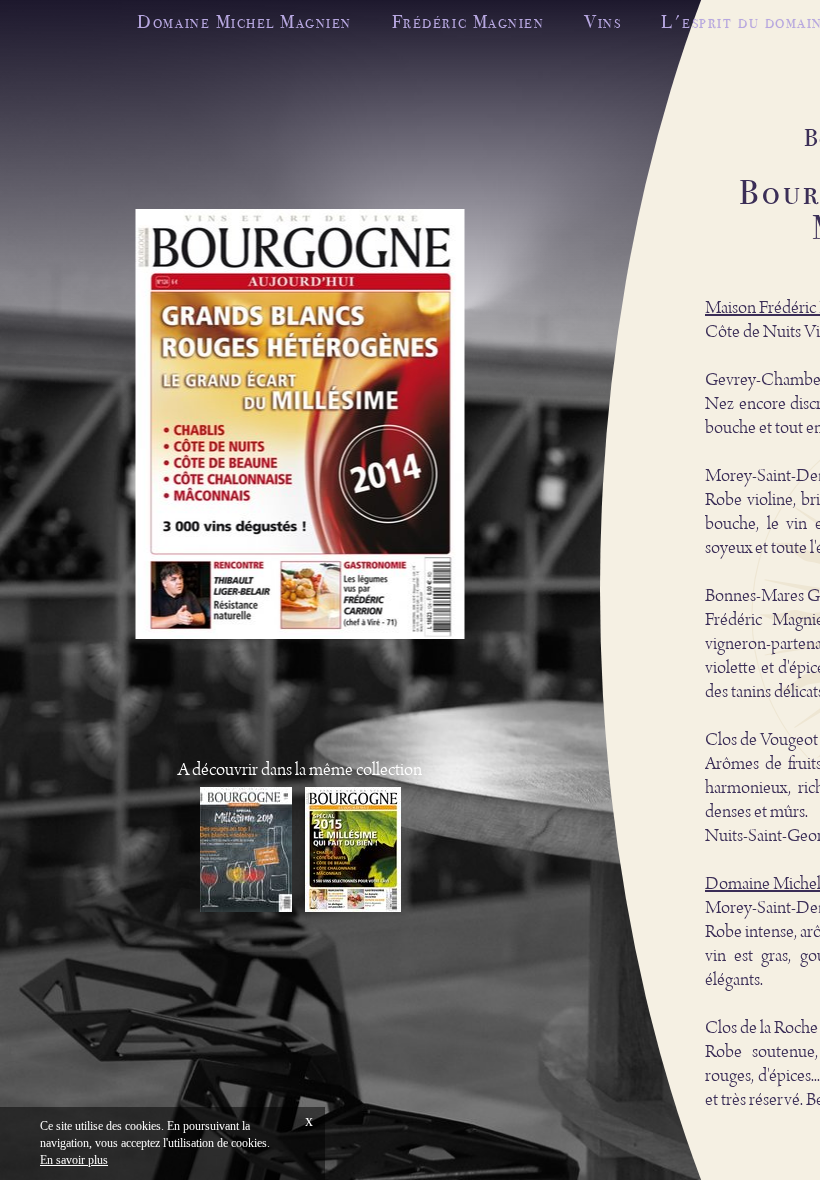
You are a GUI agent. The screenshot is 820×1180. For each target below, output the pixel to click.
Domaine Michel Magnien (244, 21)
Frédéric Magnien (468, 21)
